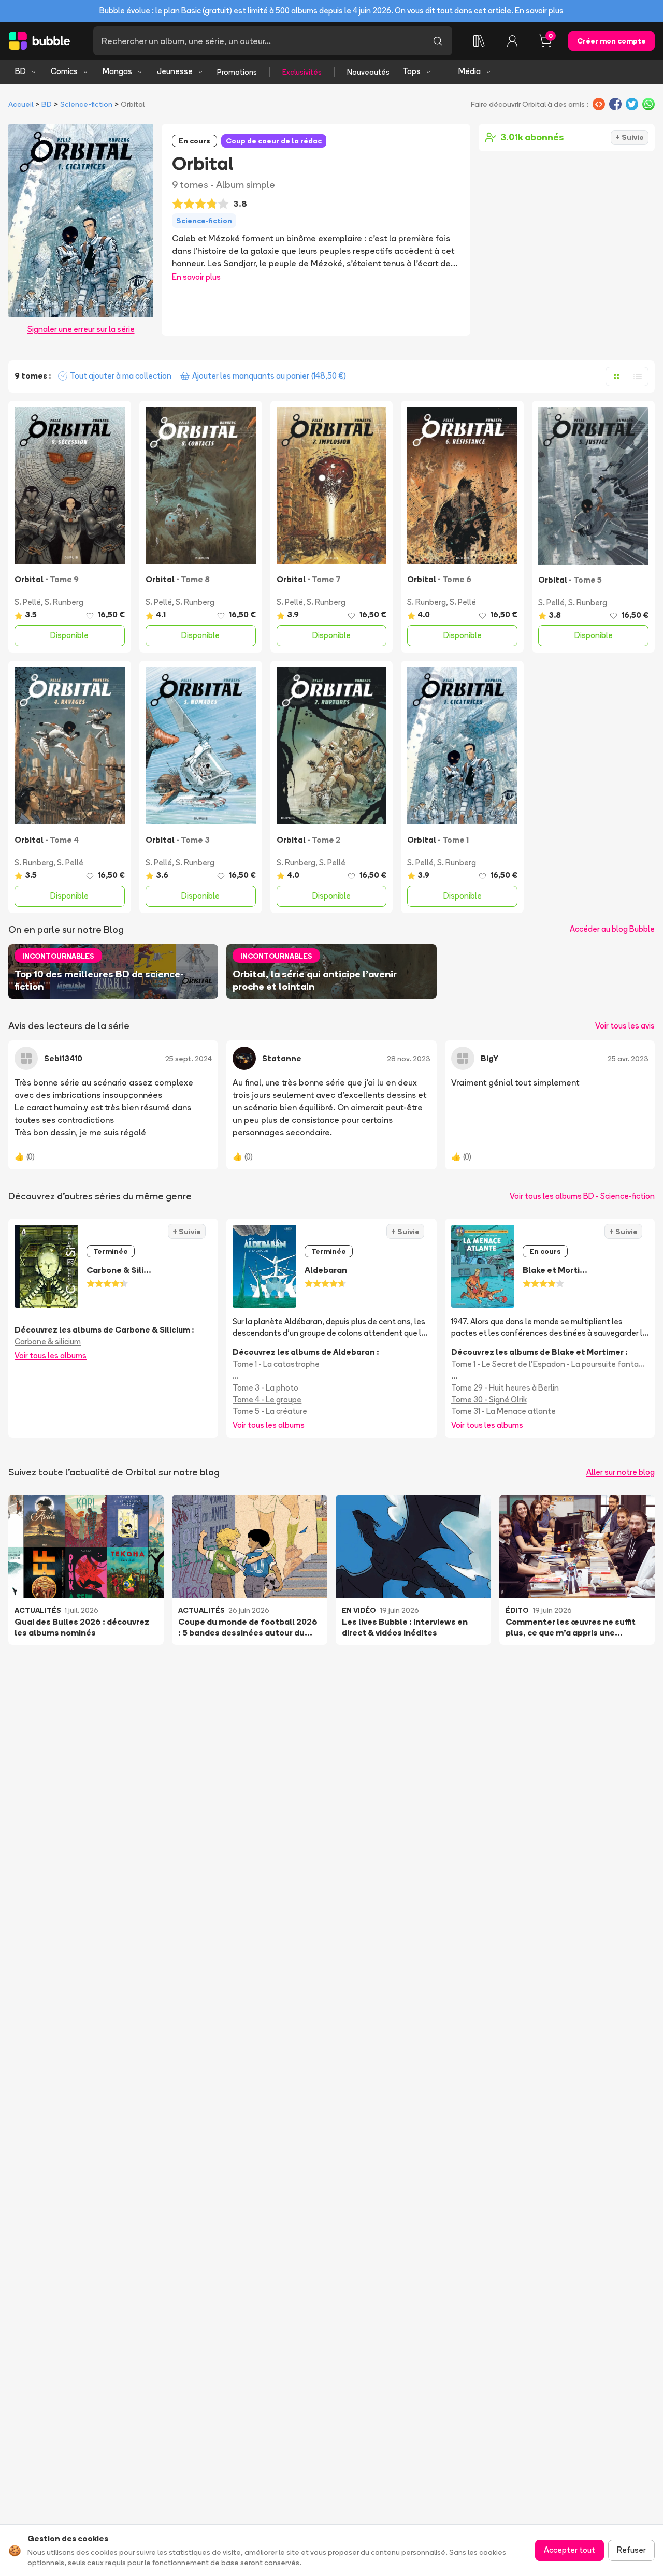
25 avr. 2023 (628, 1059)
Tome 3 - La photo (265, 1388)
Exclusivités (302, 72)
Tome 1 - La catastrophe (276, 1364)
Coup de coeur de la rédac (274, 141)
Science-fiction (86, 104)
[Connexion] (512, 41)
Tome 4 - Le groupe (267, 1400)
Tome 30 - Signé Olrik (489, 1400)
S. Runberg (64, 602)
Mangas (117, 71)
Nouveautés (368, 72)
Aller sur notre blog (621, 1472)
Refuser (631, 2550)
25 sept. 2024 (189, 1059)
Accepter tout (570, 2550)
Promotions (237, 72)
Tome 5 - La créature (270, 1411)
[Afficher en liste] (638, 377)
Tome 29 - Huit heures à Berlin (505, 1388)
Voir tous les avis (625, 1026)
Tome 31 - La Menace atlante (503, 1411)
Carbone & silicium (48, 1342)
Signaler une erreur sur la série (81, 329)
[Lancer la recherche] (438, 41)
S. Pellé (28, 602)
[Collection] (479, 41)
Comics (64, 71)
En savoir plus (539, 11)
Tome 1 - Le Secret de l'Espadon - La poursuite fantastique (550, 1364)
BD (20, 71)
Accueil (21, 104)
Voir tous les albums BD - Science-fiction (582, 1196)
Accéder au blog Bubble (612, 929)
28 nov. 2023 (409, 1059)
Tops (412, 71)
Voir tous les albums (51, 1356)
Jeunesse (175, 71)
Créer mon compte (611, 41)
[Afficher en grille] (616, 377)
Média (470, 71)
